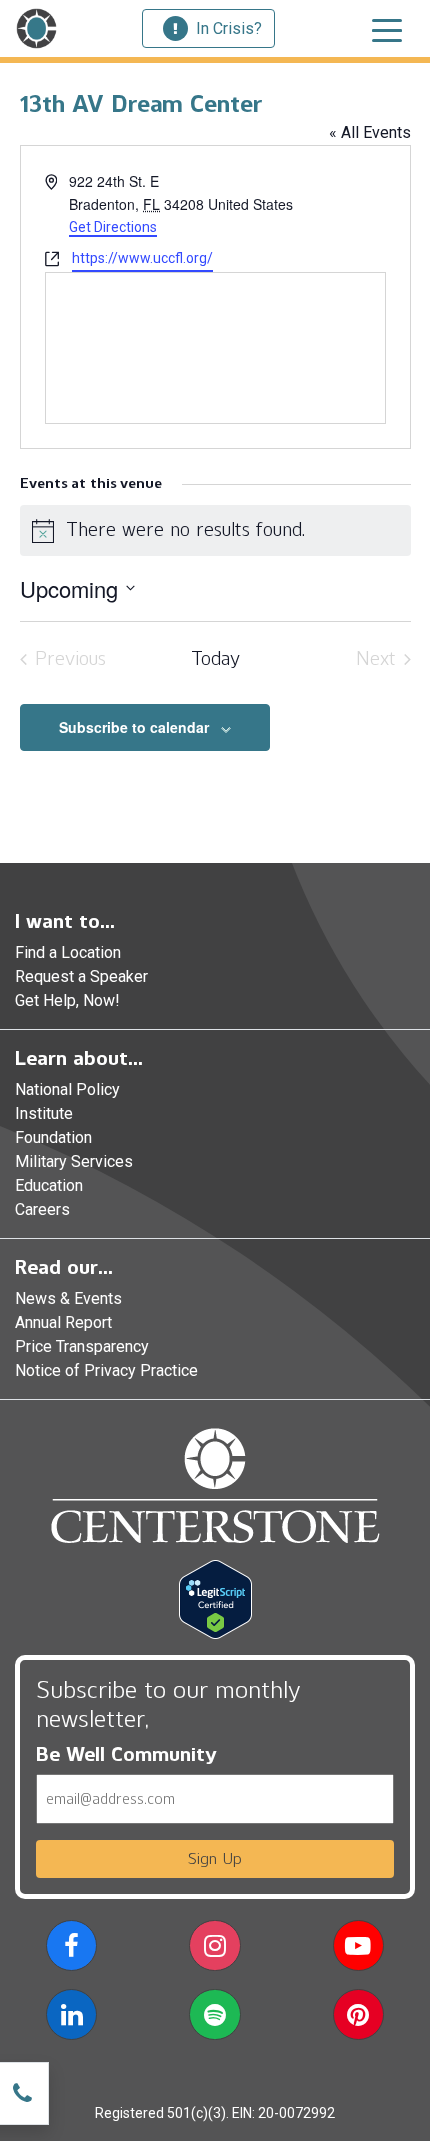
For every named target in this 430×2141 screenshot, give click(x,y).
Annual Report (63, 1322)
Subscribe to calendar (134, 727)
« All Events (370, 132)
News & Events (68, 1298)
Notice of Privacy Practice (106, 1370)
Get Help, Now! (67, 1000)
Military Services (74, 1161)
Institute (44, 1113)
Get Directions (113, 227)
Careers (42, 1209)
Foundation (53, 1137)
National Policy (67, 1089)
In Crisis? (229, 28)
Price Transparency (82, 1346)
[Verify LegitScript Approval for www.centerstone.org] (215, 1598)
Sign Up (215, 1858)
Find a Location (68, 952)
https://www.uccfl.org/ (142, 258)
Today (215, 658)
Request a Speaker (81, 976)
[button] (71, 1949)
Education (49, 1185)
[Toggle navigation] (387, 29)
